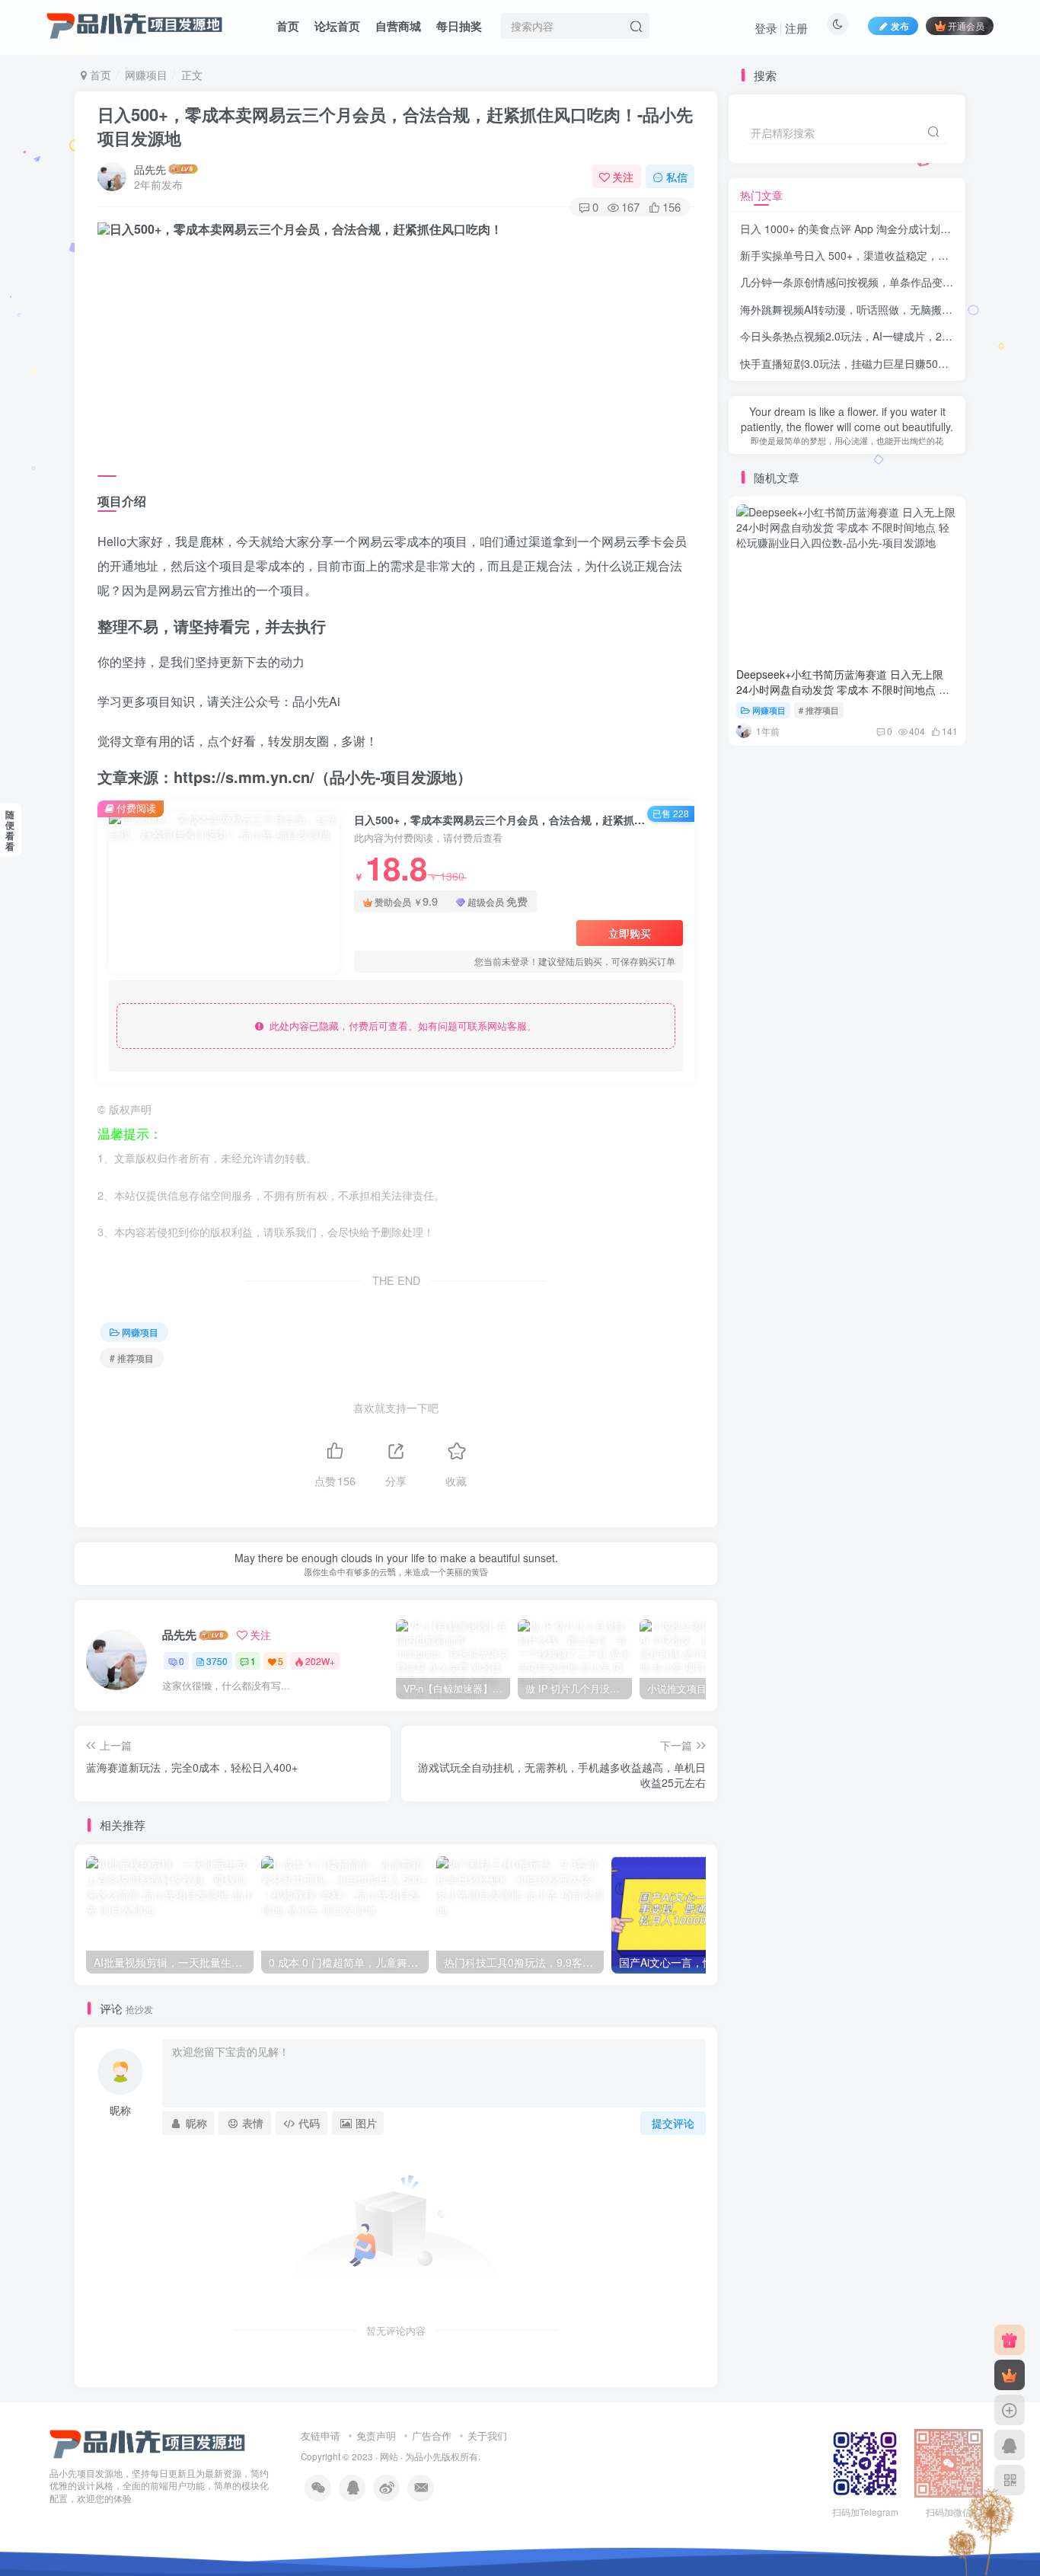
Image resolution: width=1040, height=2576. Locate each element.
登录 (766, 28)
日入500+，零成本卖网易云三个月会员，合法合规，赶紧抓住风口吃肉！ (395, 126)
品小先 (428, 2456)
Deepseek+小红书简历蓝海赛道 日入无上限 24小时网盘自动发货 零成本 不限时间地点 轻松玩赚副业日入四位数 (843, 689)
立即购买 (630, 933)
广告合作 (432, 2435)
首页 (288, 26)
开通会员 (966, 26)
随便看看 (10, 830)
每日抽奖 (459, 26)
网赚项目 (146, 75)
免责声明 (376, 2435)
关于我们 (487, 2435)
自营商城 (398, 26)
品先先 (150, 169)
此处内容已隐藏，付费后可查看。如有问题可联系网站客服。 (400, 1026)
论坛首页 (337, 26)
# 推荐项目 (132, 1358)
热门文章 (761, 195)
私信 (677, 177)
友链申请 (321, 2435)
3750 (217, 1661)
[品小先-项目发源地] (148, 2442)
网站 (389, 2456)
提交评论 (673, 2123)
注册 (796, 28)
